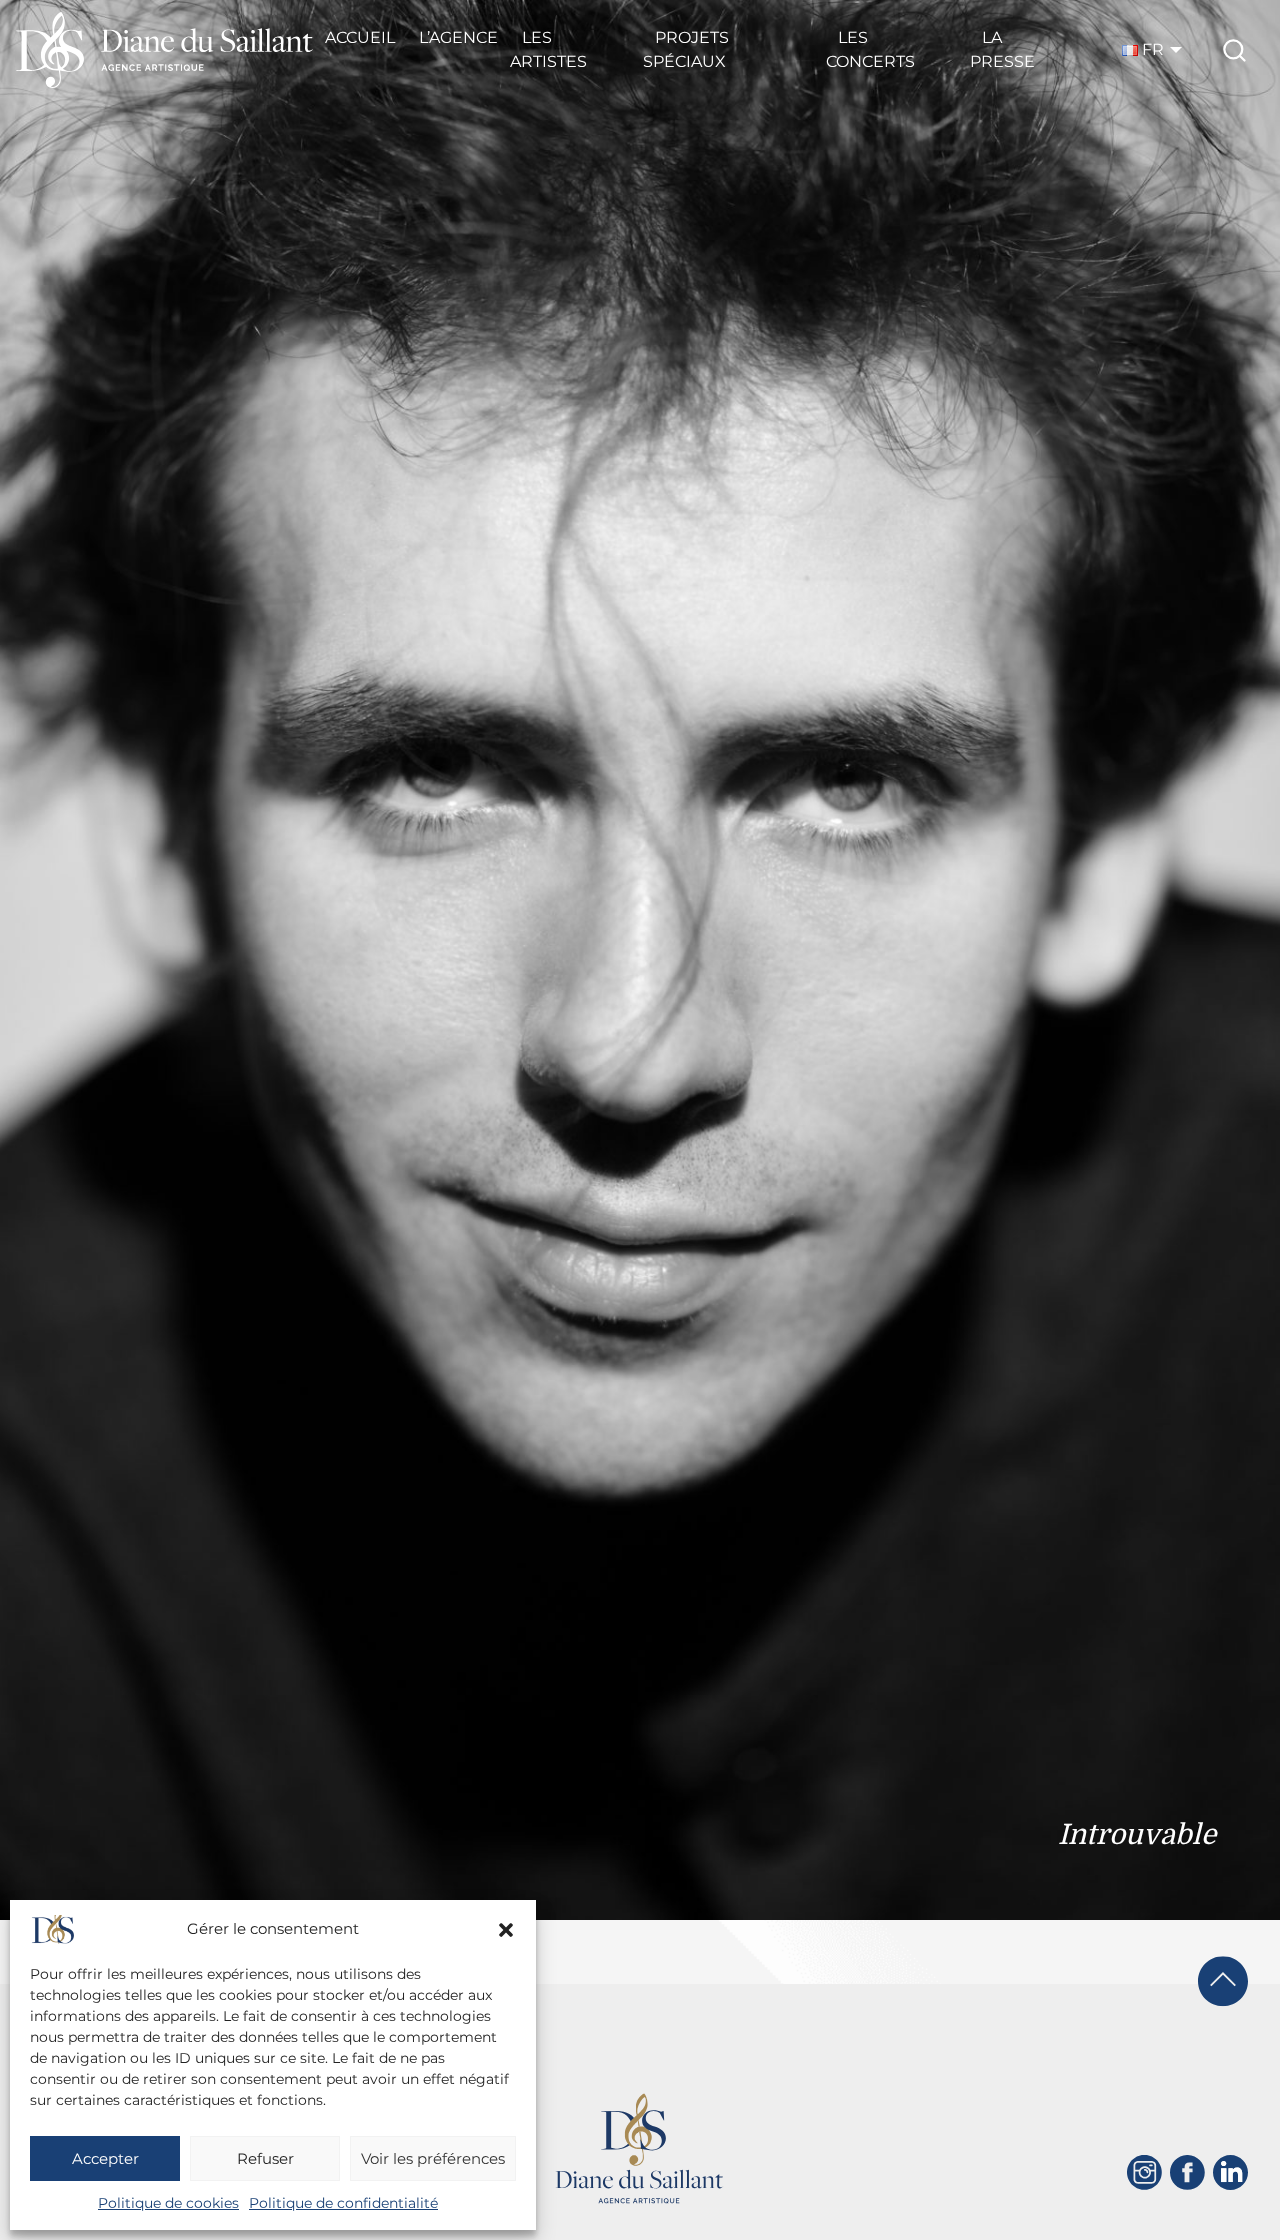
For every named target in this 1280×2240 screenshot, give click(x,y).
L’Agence (458, 37)
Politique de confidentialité (343, 2203)
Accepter (105, 2158)
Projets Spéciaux (686, 49)
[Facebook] (1187, 2172)
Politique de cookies (168, 2203)
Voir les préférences (433, 2158)
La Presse (1002, 49)
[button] (506, 1930)
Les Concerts (870, 49)
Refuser (265, 2158)
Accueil (360, 37)
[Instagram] (1144, 2172)
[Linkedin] (1230, 2172)
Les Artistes (548, 49)
